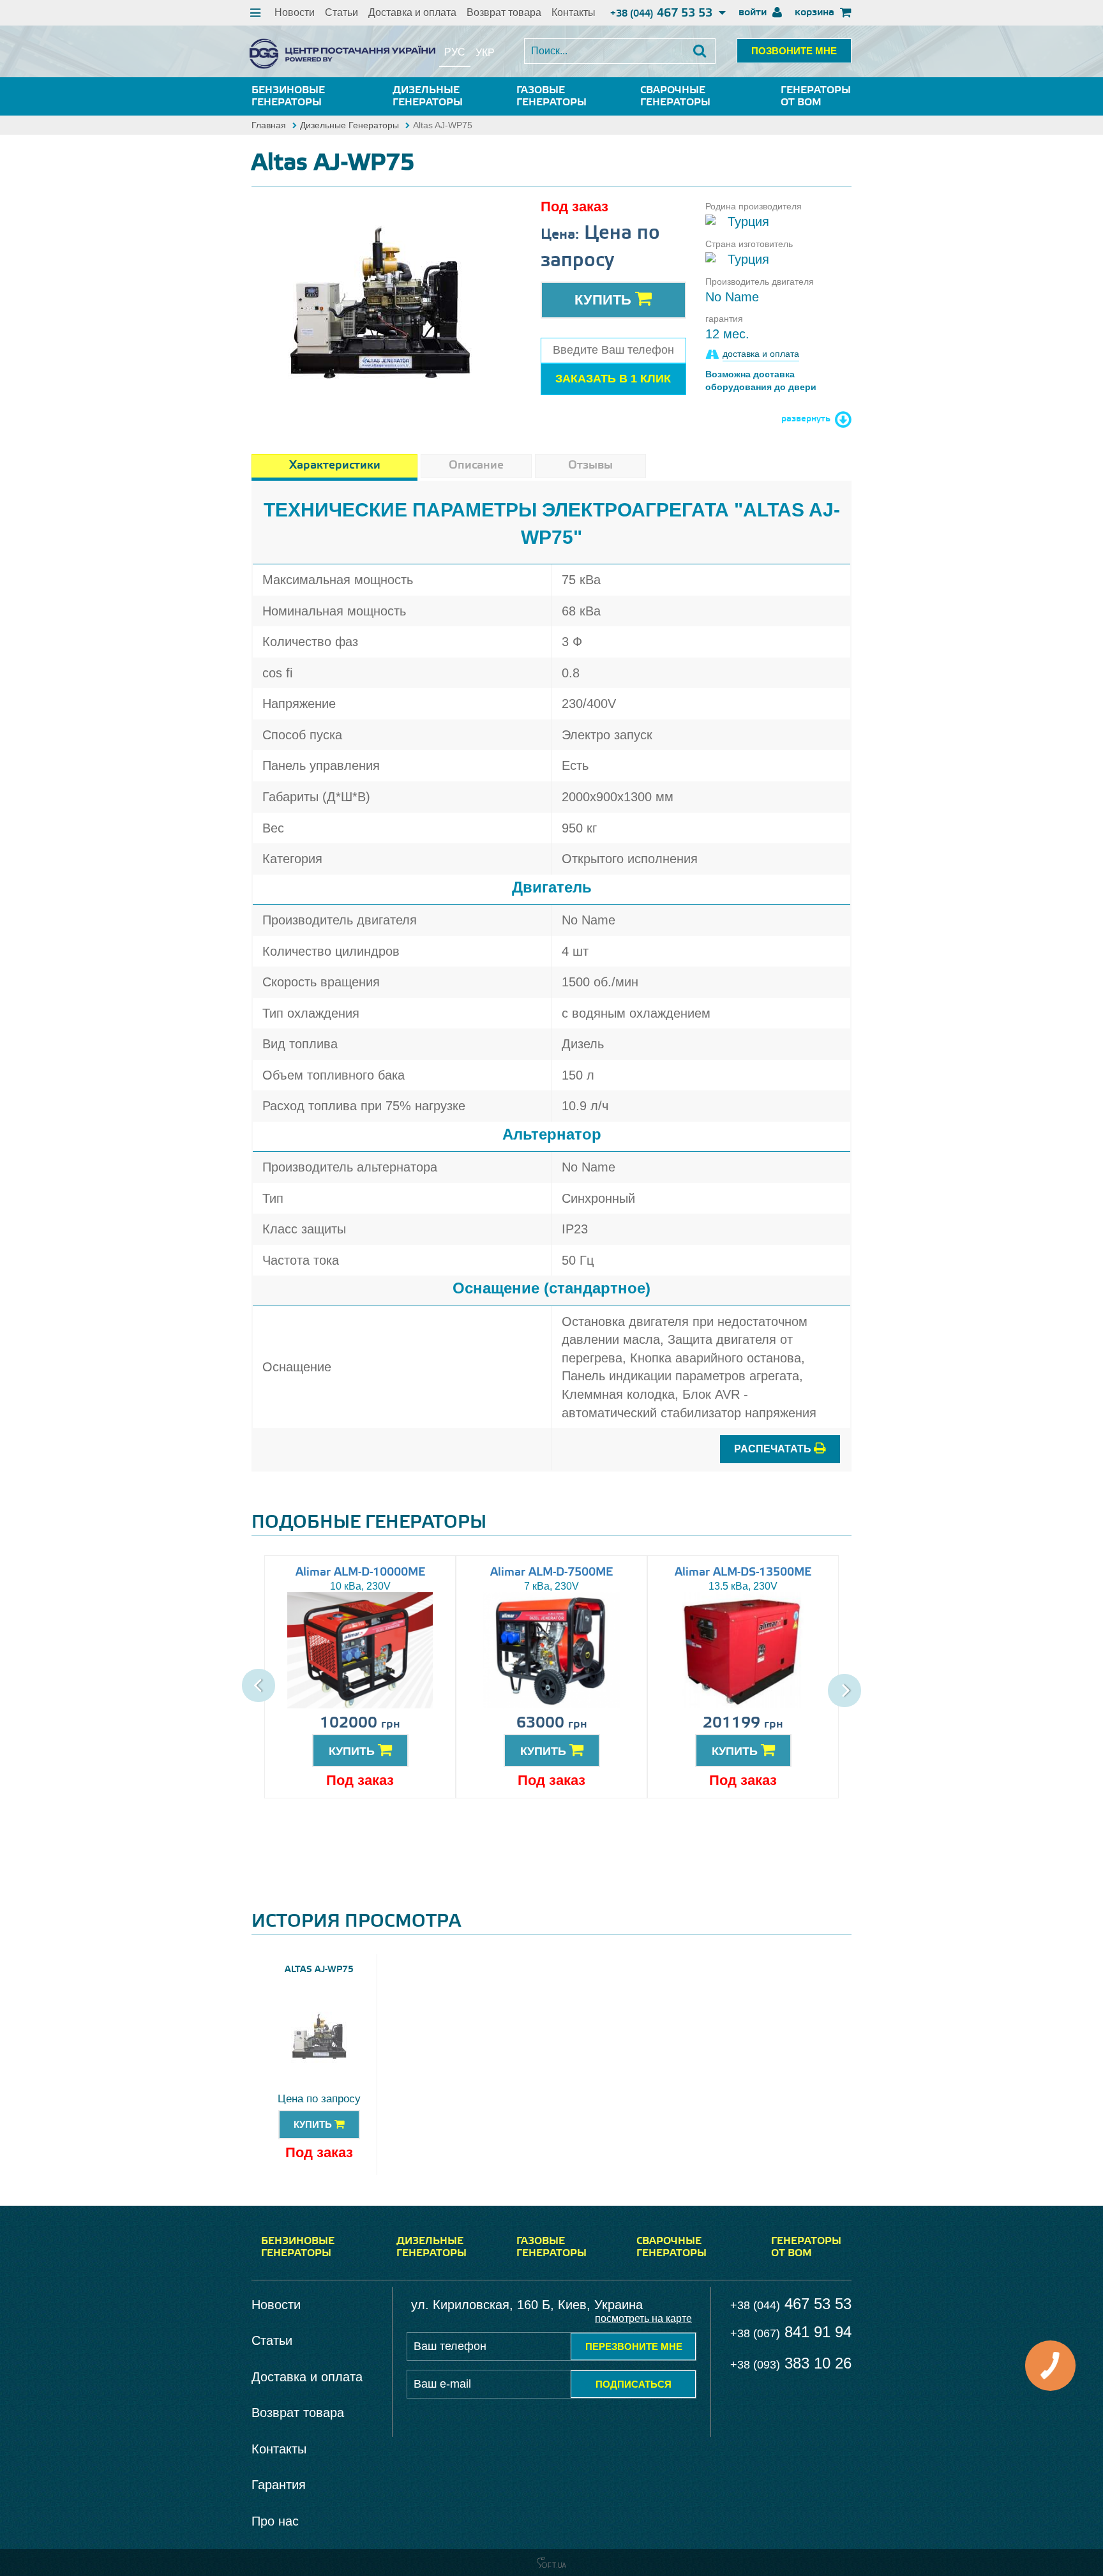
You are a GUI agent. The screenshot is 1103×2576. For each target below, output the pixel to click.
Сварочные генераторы (675, 96)
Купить (605, 300)
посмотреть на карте (643, 2318)
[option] (380, 305)
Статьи (341, 12)
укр (485, 53)
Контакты (574, 12)
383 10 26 (791, 2363)
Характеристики (335, 465)
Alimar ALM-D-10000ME (360, 1572)
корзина (816, 12)
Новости (295, 12)
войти (754, 12)
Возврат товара (504, 12)
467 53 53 (663, 13)
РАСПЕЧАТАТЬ (774, 1449)
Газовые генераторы (551, 96)
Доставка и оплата (412, 12)
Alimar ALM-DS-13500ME (743, 1572)
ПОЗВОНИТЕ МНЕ (794, 51)
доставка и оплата (761, 354)
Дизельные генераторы (428, 96)
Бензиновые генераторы (288, 96)
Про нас (275, 2521)
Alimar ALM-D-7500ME (551, 1572)
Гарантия (279, 2485)
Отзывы (590, 465)
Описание (476, 465)
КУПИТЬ (353, 1751)
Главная (269, 125)
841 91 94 (791, 2332)
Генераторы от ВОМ (816, 96)
